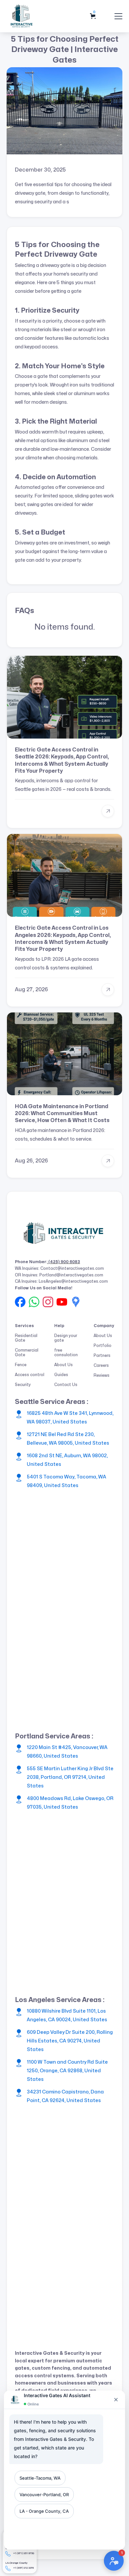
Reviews (102, 1375)
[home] (22, 16)
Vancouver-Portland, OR (44, 2495)
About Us (64, 1365)
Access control (30, 1375)
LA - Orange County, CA (44, 2511)
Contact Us (66, 1385)
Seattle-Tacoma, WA (40, 2478)
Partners (102, 1356)
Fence (21, 1365)
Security (23, 1385)
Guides (61, 1375)
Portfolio (103, 1346)
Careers (101, 1365)
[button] (94, 16)
